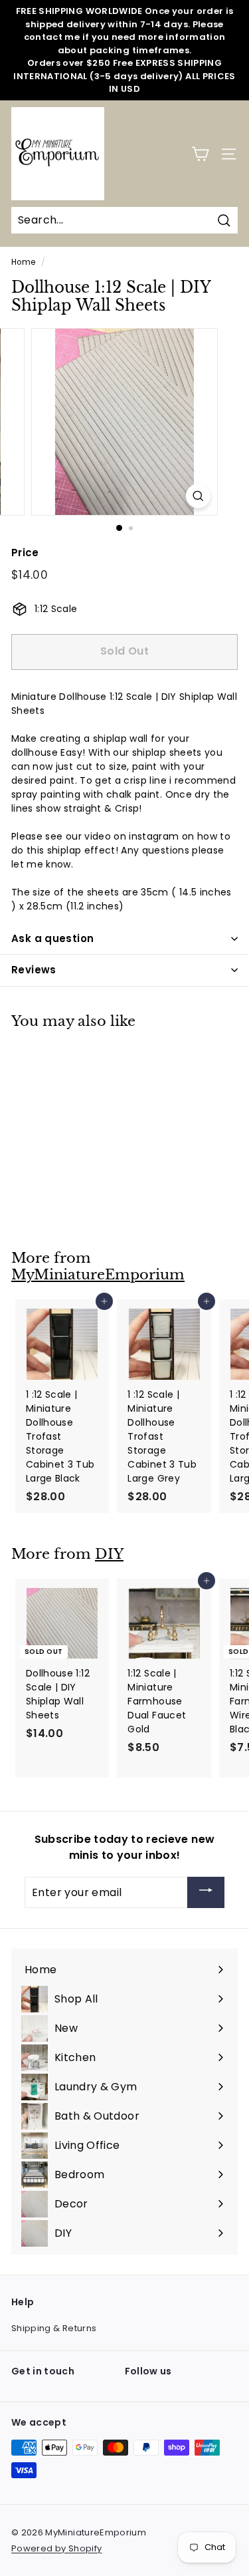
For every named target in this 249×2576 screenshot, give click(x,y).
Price (25, 553)
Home (23, 262)
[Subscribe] (206, 1892)
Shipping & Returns (54, 2328)
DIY (109, 1554)
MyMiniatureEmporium (98, 1275)
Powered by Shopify (56, 2548)
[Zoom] (198, 496)
